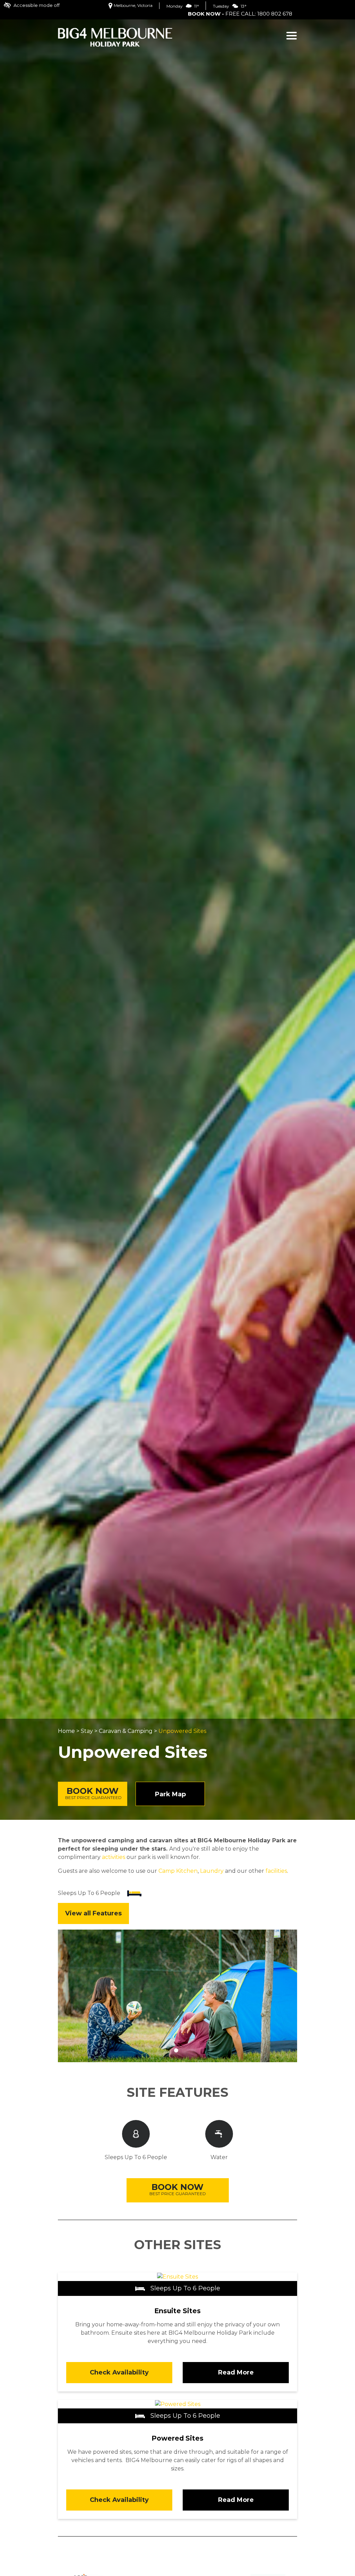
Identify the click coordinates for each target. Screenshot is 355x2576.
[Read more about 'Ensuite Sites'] (177, 2276)
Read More (236, 2372)
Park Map (170, 1794)
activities (114, 1857)
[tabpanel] (177, 1996)
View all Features (93, 1913)
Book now (93, 1793)
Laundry (212, 1871)
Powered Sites (177, 2438)
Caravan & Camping (126, 1731)
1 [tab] (176, 2050)
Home (66, 1731)
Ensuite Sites (177, 2311)
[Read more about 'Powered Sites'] (178, 2404)
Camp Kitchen (178, 1871)
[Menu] (292, 36)
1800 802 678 (275, 14)
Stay (87, 1731)
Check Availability (119, 2372)
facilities (276, 1871)
